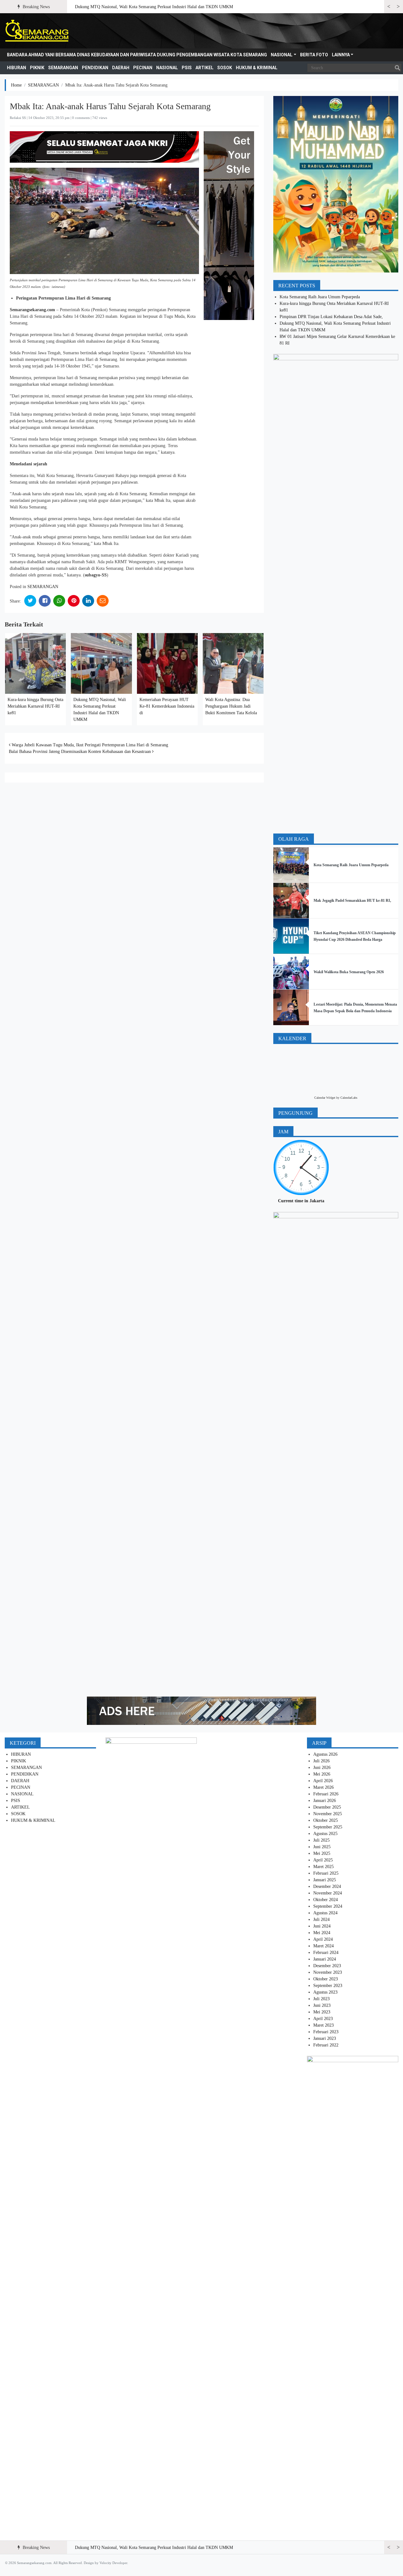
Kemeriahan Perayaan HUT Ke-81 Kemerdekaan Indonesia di (167, 706)
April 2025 (323, 1860)
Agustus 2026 (325, 1754)
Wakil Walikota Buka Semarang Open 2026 (349, 972)
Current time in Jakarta (301, 1201)
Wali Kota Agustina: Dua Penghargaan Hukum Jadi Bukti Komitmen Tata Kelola (231, 706)
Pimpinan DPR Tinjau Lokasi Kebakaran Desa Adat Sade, (332, 317)
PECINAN (143, 68)
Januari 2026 (325, 1801)
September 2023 (328, 1986)
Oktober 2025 (326, 1820)
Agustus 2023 (325, 1992)
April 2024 (323, 1939)
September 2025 (328, 1827)
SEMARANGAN (63, 68)
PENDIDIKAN (95, 68)
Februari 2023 (326, 2032)
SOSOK (225, 68)
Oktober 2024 (326, 1900)
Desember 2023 (327, 1966)
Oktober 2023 (326, 1979)
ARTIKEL (204, 68)
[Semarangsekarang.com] (37, 31)
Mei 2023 (322, 2012)
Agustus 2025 (325, 1834)
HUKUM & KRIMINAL (257, 68)
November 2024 (328, 1893)
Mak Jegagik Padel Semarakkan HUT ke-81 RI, (352, 901)
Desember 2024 (327, 1886)
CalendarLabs (349, 1098)
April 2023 (323, 2019)
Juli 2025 (321, 1840)
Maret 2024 (324, 1946)
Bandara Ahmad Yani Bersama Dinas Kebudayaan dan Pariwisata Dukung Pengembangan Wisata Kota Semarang (137, 55)
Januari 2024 (325, 1959)
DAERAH (121, 68)
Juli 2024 (321, 1919)
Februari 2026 (326, 1794)
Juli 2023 (321, 1999)
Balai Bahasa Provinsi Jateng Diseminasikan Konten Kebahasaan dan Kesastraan (80, 752)
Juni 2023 (322, 2005)
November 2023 (328, 1972)
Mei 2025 (322, 1853)
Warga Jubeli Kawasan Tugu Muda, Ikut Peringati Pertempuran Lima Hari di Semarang (89, 745)
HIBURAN (17, 68)
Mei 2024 (322, 1933)
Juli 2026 (321, 1761)
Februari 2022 (326, 2045)
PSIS (187, 68)
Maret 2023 (324, 2025)
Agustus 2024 (325, 1913)
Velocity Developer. (114, 2563)
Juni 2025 (322, 1847)
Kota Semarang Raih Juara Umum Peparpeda (320, 297)
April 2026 (323, 1781)
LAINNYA (341, 55)
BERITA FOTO (314, 55)
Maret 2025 (324, 1867)
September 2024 (328, 1906)
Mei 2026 (322, 1774)
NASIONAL (282, 55)
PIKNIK (37, 68)
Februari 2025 (326, 1873)
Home (16, 85)
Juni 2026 (322, 1768)
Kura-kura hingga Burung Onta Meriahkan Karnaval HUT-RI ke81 (35, 706)
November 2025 (328, 1814)
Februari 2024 (326, 1953)
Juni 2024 (322, 1926)
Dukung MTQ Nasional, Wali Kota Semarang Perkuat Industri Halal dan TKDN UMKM (154, 7)
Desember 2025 (327, 1807)
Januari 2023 (325, 2038)
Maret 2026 (324, 1787)
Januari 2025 (325, 1880)
